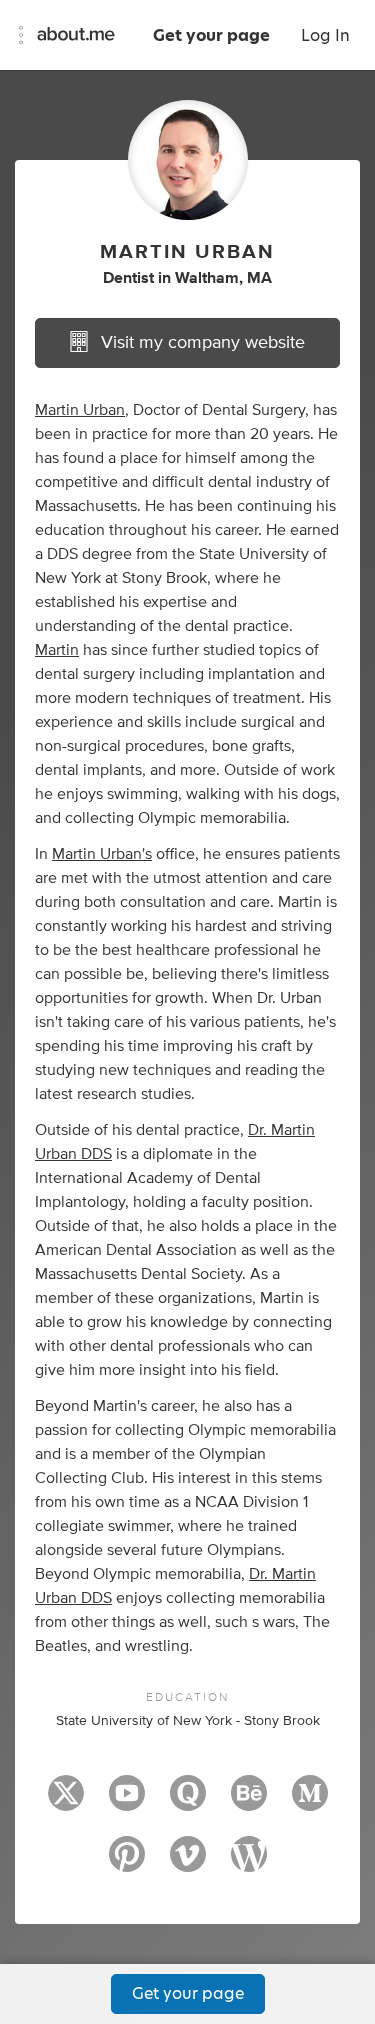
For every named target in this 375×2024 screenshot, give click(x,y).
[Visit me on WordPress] (249, 1863)
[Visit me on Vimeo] (188, 1863)
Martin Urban (80, 410)
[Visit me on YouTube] (127, 1802)
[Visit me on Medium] (310, 1802)
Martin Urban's (102, 854)
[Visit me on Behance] (249, 1802)
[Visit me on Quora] (188, 1802)
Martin (57, 650)
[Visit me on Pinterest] (127, 1863)
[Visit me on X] (66, 1802)
